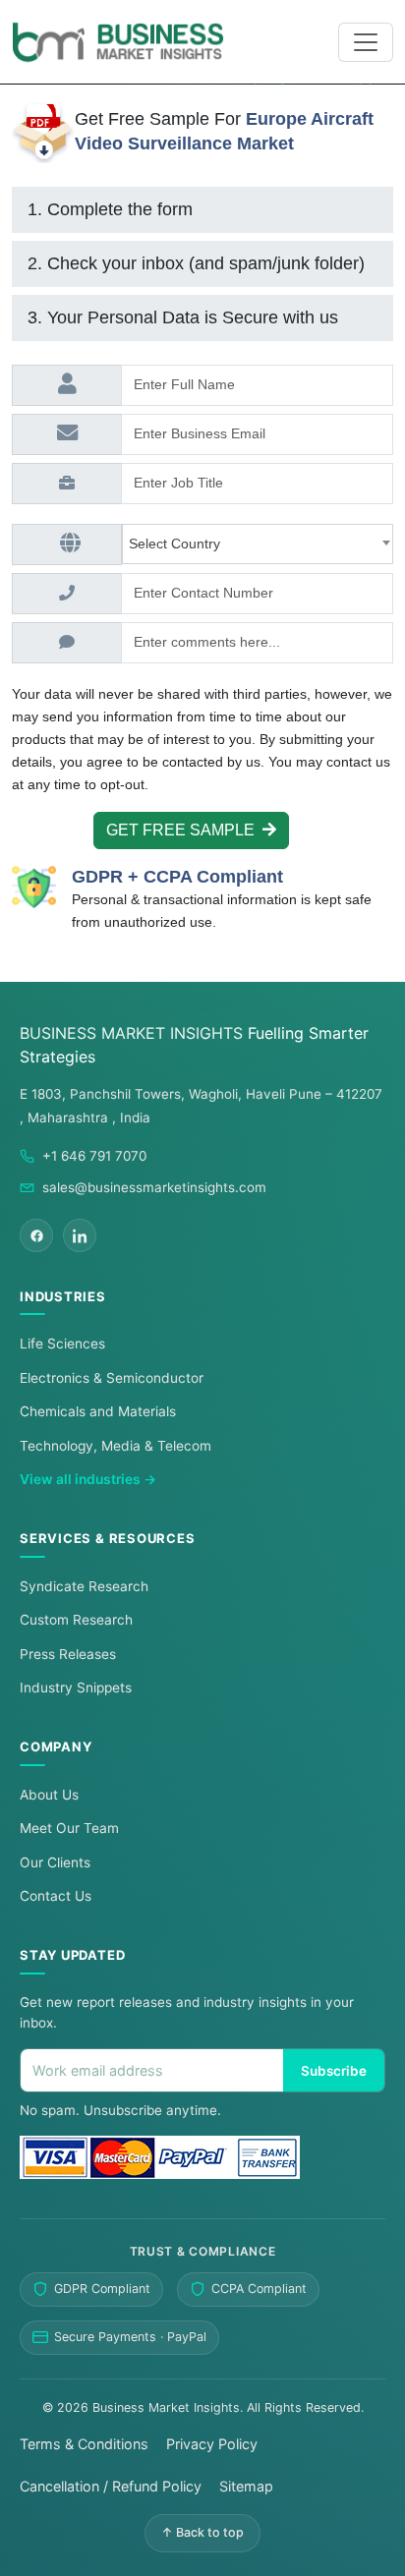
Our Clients (55, 1862)
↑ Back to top (202, 2532)
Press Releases (68, 1654)
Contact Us (56, 1896)
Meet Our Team (69, 1828)
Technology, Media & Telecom (116, 1446)
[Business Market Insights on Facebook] (36, 1235)
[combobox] (258, 544)
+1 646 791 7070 (94, 1156)
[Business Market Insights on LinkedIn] (80, 1235)
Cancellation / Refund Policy (111, 2486)
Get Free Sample (184, 830)
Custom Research (76, 1620)
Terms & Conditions (84, 2444)
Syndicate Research (84, 1586)
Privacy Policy (212, 2444)
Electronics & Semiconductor (112, 1378)
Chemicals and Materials (98, 1411)
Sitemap (246, 2486)
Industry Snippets (76, 1688)
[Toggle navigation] (366, 42)
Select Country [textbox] (178, 544)
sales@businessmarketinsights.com (154, 1187)
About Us (49, 1795)
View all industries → (88, 1479)
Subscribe (334, 2071)
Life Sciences (62, 1344)
